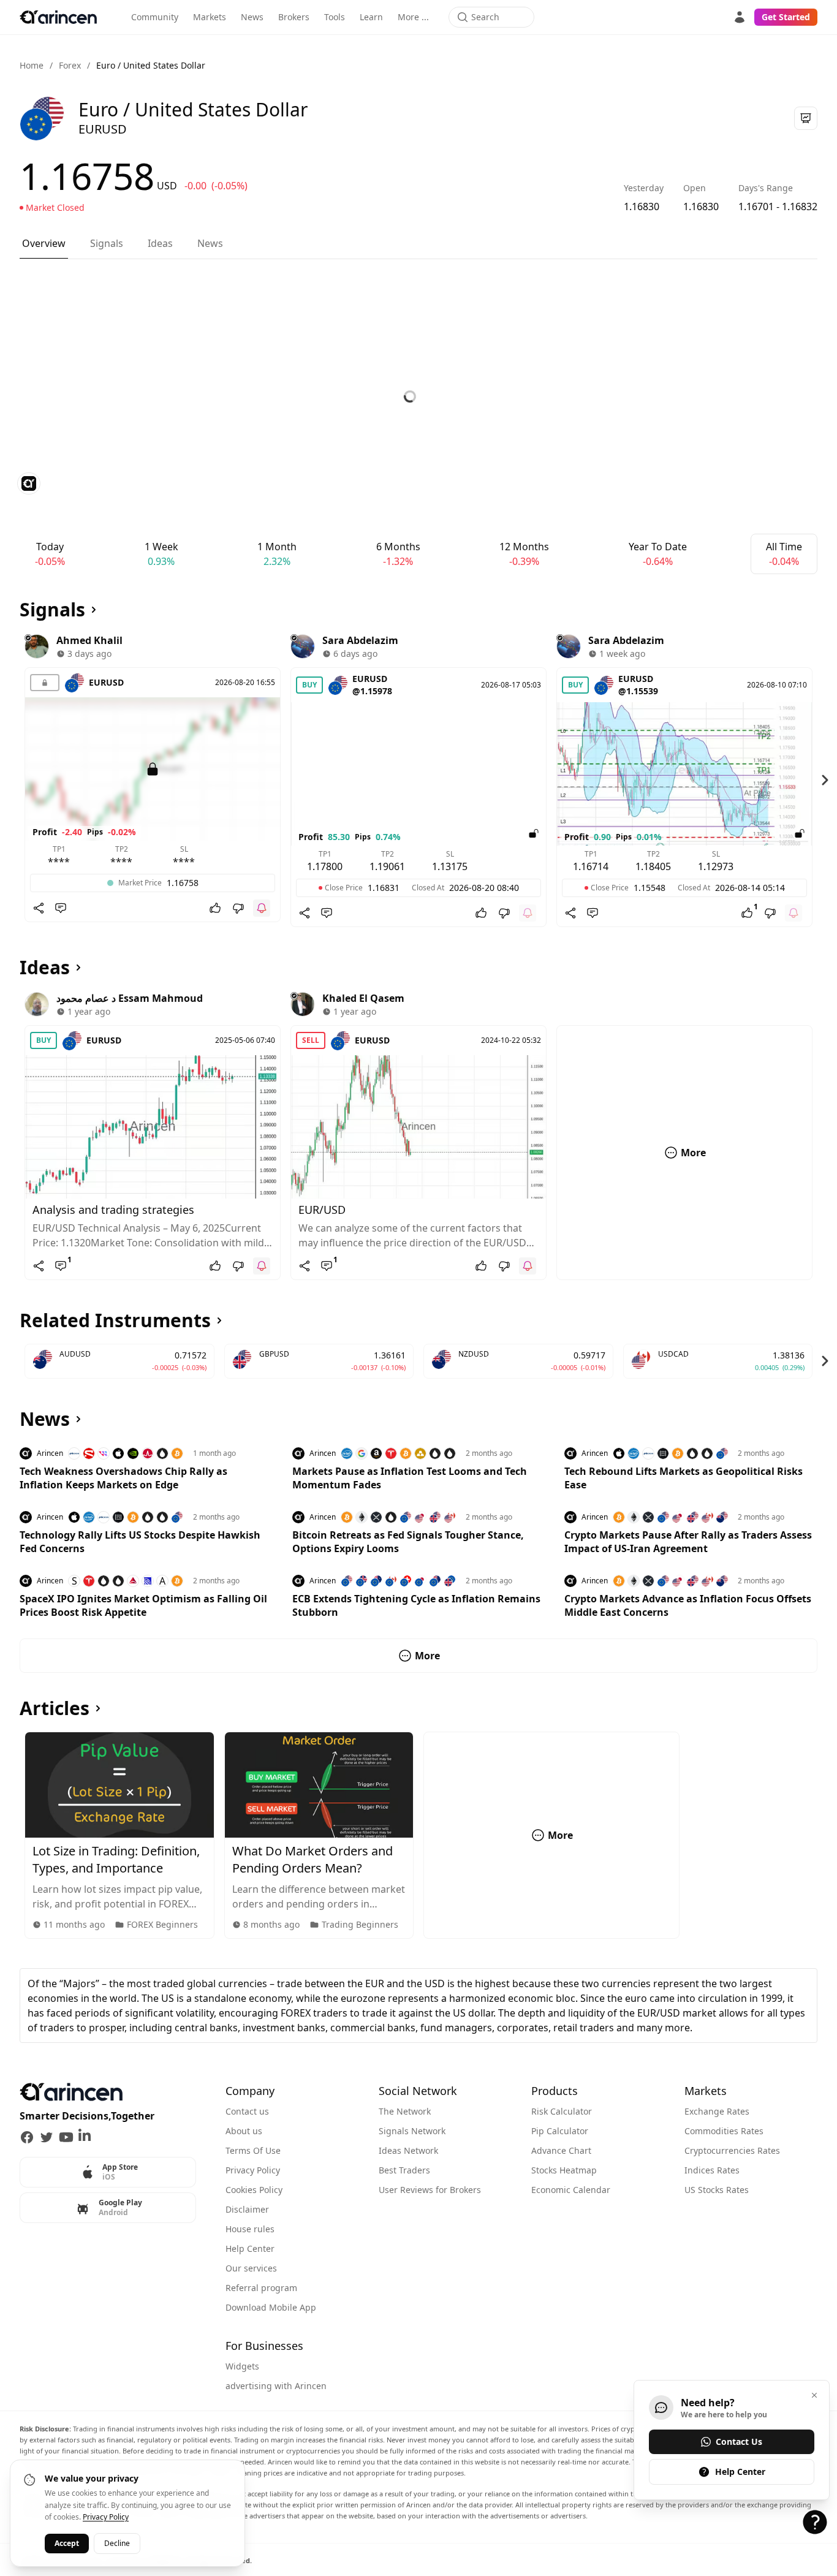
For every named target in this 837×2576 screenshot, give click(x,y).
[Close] (814, 2395)
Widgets (242, 2366)
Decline (117, 2543)
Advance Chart (561, 2150)
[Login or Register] (740, 17)
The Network (405, 2111)
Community (155, 17)
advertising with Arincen (276, 2386)
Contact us (247, 2111)
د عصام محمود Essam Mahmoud (130, 998)
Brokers (294, 17)
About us (244, 2131)
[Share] (39, 908)
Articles (55, 1708)
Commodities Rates (724, 2131)
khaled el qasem (363, 998)
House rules (250, 2229)
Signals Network (412, 2131)
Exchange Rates (717, 2111)
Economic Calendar (571, 2190)
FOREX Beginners (162, 1924)
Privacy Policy (253, 2170)
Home (32, 65)
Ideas (160, 243)
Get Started (786, 17)
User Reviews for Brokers (430, 2190)
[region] (418, 780)
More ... (413, 17)
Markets (210, 17)
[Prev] (12, 780)
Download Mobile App (271, 2307)
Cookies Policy (254, 2190)
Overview (44, 243)
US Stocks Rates (717, 2190)
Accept (67, 2543)
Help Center (250, 2248)
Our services (251, 2268)
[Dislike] (238, 908)
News (252, 17)
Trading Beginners (360, 1924)
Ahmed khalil (89, 640)
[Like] (215, 908)
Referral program (261, 2288)
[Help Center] (815, 2522)
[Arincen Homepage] (58, 17)
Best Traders (404, 2170)
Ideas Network (408, 2150)
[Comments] (61, 908)
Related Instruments (115, 1320)
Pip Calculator (560, 2131)
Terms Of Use (253, 2150)
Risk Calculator (562, 2111)
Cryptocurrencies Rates (732, 2150)
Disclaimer (247, 2209)
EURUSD (106, 682)
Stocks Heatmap (564, 2170)
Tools (335, 17)
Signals (107, 243)
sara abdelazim (360, 640)
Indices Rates (712, 2170)
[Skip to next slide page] (825, 780)
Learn (371, 17)
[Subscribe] (262, 908)
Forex (70, 65)
